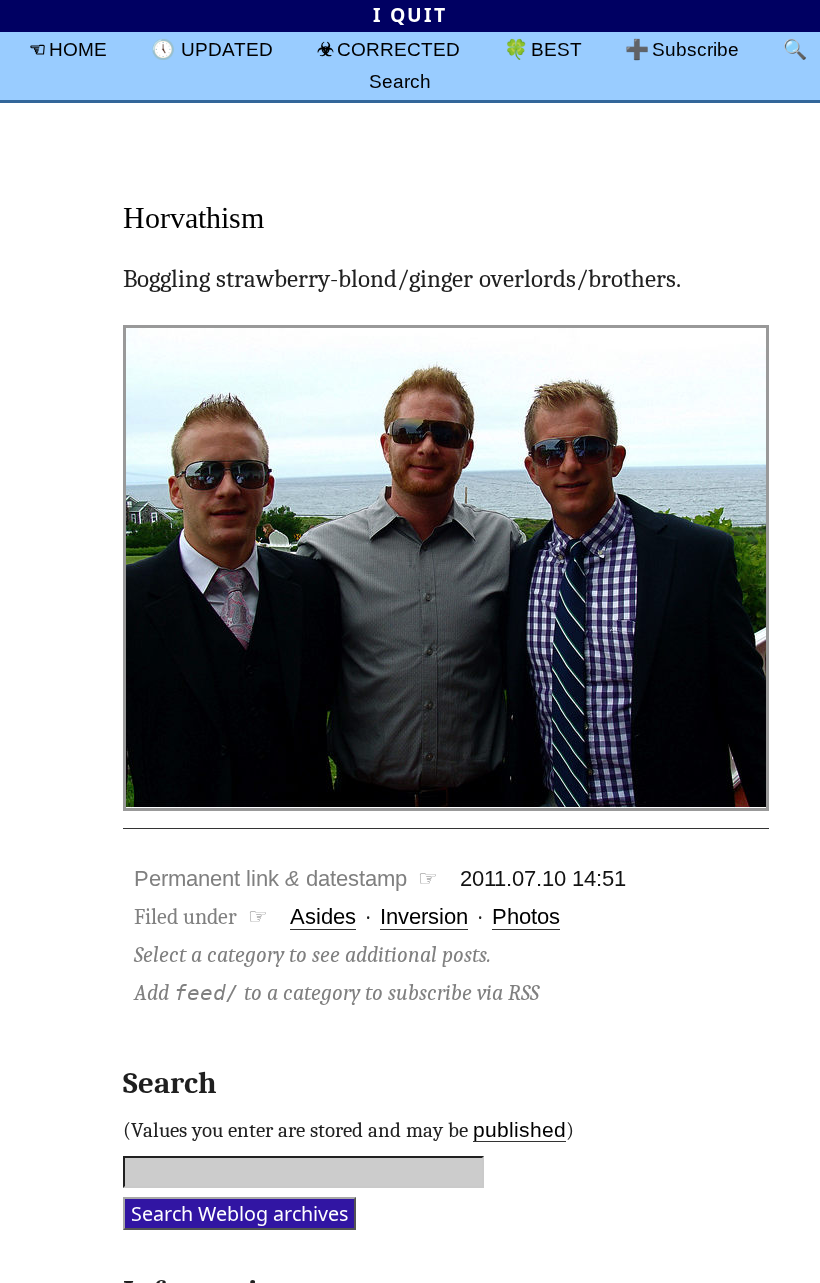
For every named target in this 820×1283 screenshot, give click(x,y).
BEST (556, 49)
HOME (78, 49)
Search (400, 81)
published (519, 1129)
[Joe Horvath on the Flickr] (446, 815)
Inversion (424, 916)
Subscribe (695, 49)
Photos (526, 916)
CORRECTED (398, 49)
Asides (323, 916)
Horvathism (193, 217)
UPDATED (227, 49)
